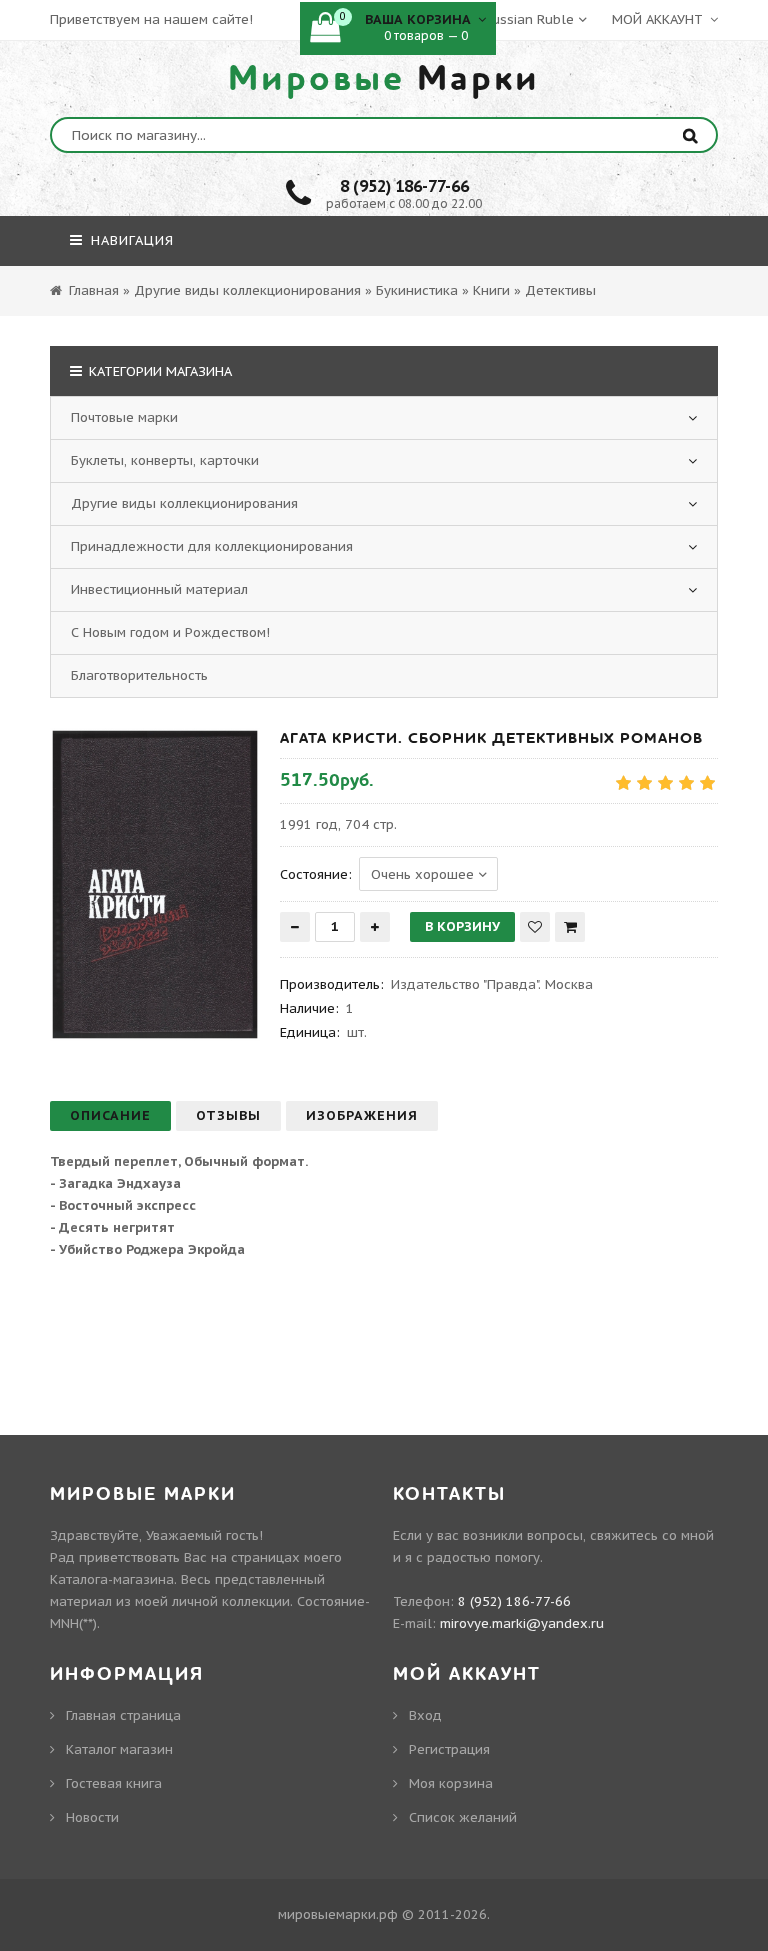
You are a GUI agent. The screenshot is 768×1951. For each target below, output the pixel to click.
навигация (130, 240)
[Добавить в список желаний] (535, 927)
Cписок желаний (463, 1817)
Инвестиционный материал (159, 589)
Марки (384, 79)
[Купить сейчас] (570, 927)
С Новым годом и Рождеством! (170, 632)
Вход (425, 1715)
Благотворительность (139, 675)
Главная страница (123, 1715)
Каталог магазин (119, 1749)
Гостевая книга (114, 1783)
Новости (92, 1817)
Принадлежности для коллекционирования (212, 546)
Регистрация (449, 1749)
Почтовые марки (124, 417)
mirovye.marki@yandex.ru (522, 1623)
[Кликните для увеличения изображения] (155, 884)
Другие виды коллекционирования (184, 503)
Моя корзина (451, 1783)
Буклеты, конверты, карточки (165, 460)
